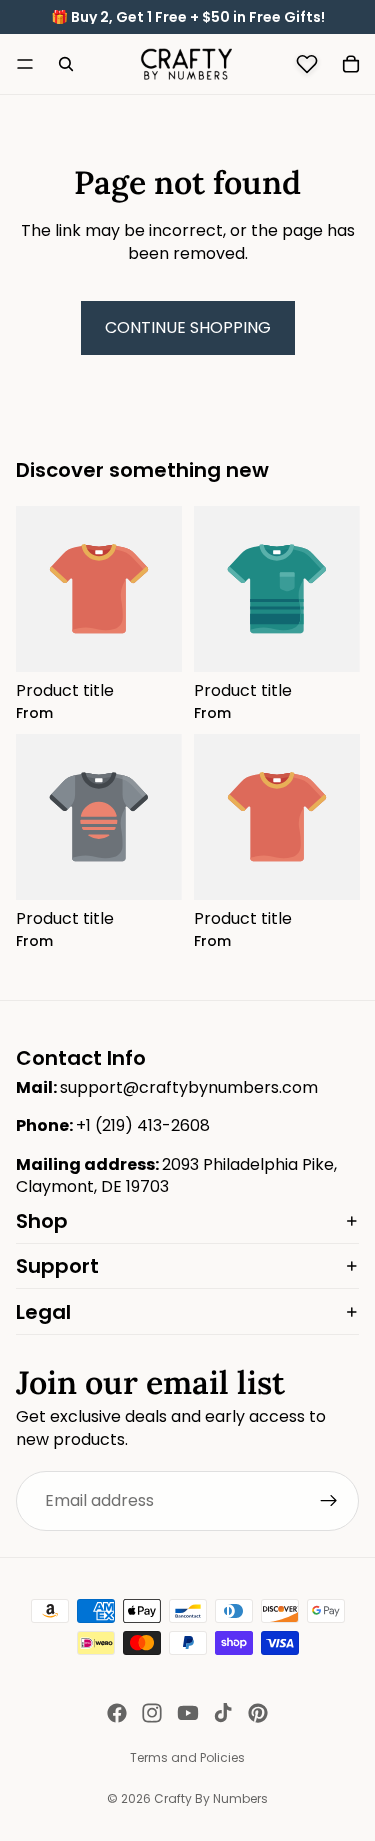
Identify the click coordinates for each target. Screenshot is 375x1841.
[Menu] (25, 64)
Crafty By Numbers (211, 1798)
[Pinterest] (258, 1713)
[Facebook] (117, 1713)
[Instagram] (152, 1713)
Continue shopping (188, 327)
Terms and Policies (187, 1757)
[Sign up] (329, 1501)
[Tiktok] (223, 1713)
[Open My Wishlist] (307, 64)
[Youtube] (188, 1713)
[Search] (66, 64)
